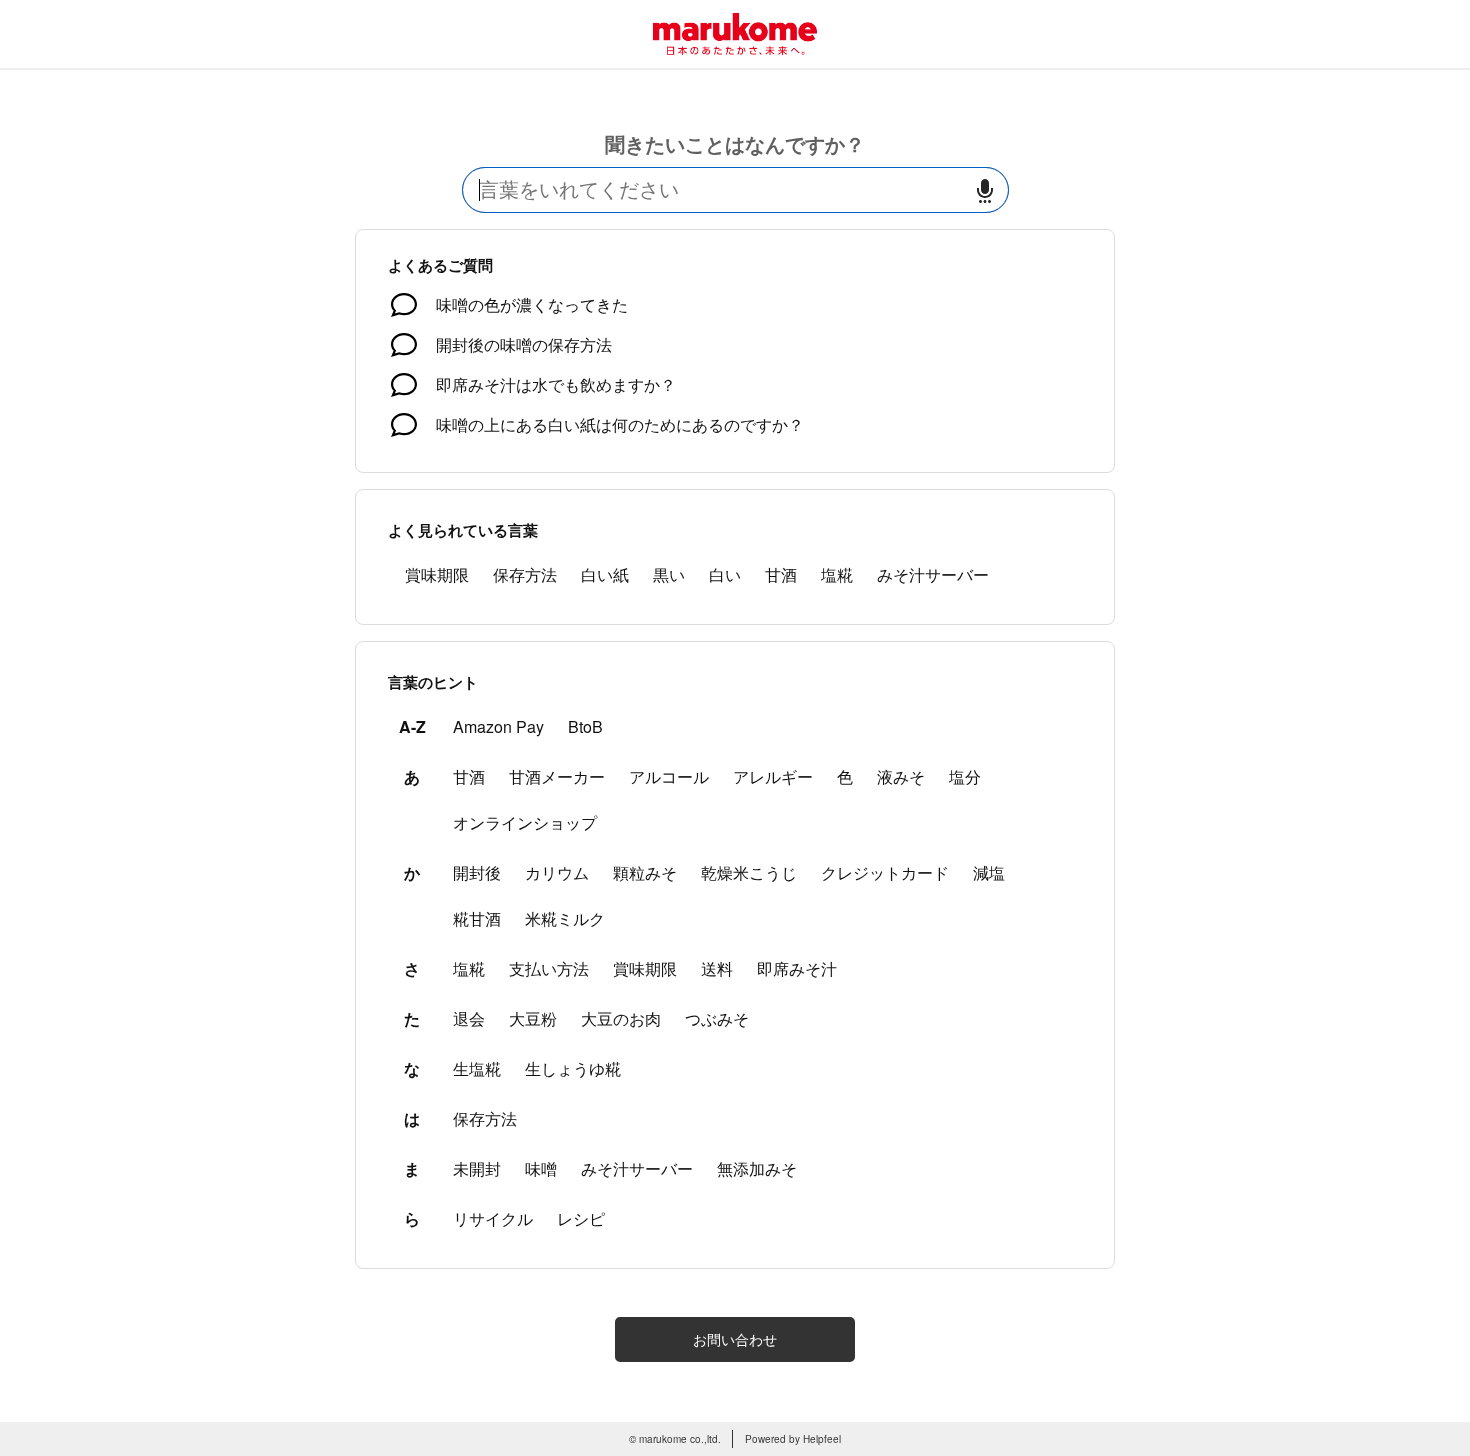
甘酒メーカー (557, 776)
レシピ (581, 1218)
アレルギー (773, 776)
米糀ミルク (565, 918)
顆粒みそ (645, 872)
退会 (469, 1018)
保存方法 (525, 574)
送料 (717, 968)
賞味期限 (437, 574)
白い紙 (605, 574)
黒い (669, 574)
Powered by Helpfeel (793, 1439)
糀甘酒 (477, 918)
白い (725, 574)
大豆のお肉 (621, 1018)
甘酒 (781, 574)
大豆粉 (533, 1018)
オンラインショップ (525, 822)
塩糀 (837, 574)
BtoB (585, 726)
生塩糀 (477, 1068)
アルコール (669, 776)
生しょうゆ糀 (573, 1068)
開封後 (477, 872)
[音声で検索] (985, 190)
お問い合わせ (735, 1339)
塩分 (965, 776)
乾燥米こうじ (749, 872)
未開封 (477, 1168)
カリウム (557, 872)
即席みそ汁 (797, 968)
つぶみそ (717, 1018)
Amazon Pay (498, 726)
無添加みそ (757, 1168)
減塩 (989, 872)
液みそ (901, 776)
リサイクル (493, 1218)
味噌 (541, 1168)
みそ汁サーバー (933, 574)
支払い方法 (549, 968)
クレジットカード (885, 872)
